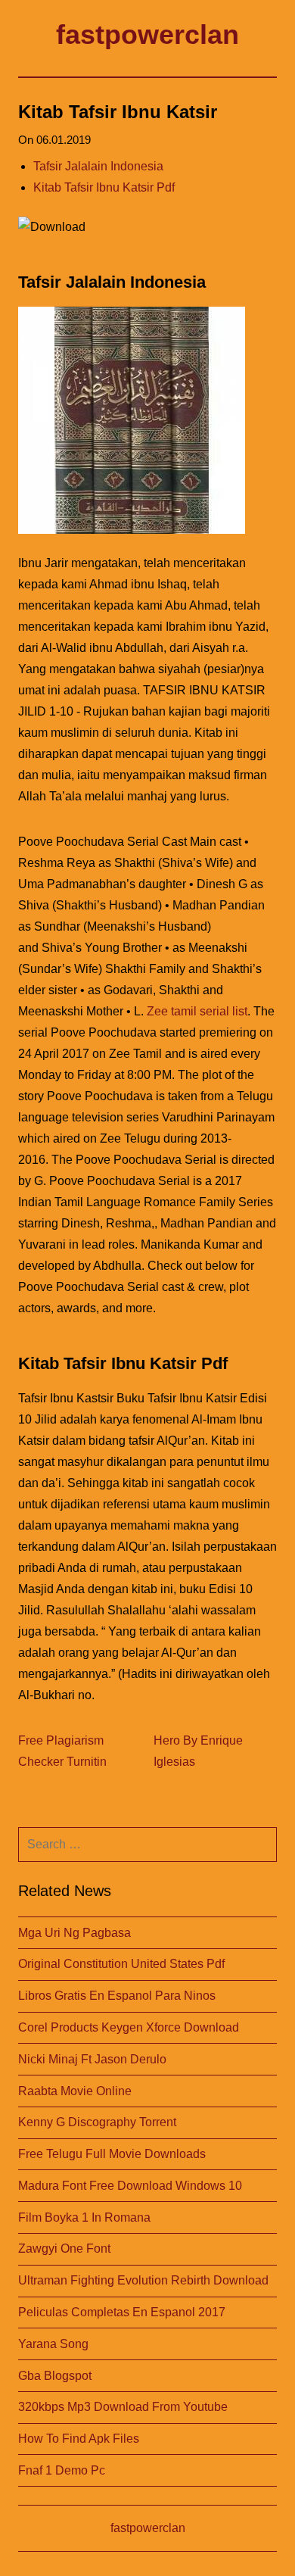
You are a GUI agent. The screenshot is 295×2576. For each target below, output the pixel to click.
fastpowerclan (147, 34)
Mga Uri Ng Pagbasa (75, 1933)
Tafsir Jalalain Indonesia (98, 166)
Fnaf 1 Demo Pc (62, 2470)
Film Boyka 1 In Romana (84, 2217)
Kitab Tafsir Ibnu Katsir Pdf (104, 187)
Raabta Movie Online (75, 2091)
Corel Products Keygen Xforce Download (129, 2027)
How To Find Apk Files (79, 2439)
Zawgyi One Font (64, 2249)
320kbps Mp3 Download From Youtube (123, 2407)
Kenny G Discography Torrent (97, 2122)
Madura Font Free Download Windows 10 (130, 2186)
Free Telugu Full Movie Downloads (112, 2154)
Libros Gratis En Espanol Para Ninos (117, 1996)
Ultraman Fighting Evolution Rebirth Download (143, 2280)
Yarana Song (53, 2344)
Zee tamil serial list (197, 1011)
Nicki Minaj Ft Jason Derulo (92, 2059)
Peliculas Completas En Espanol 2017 (122, 2312)
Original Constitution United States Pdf (121, 1964)
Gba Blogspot (55, 2376)
